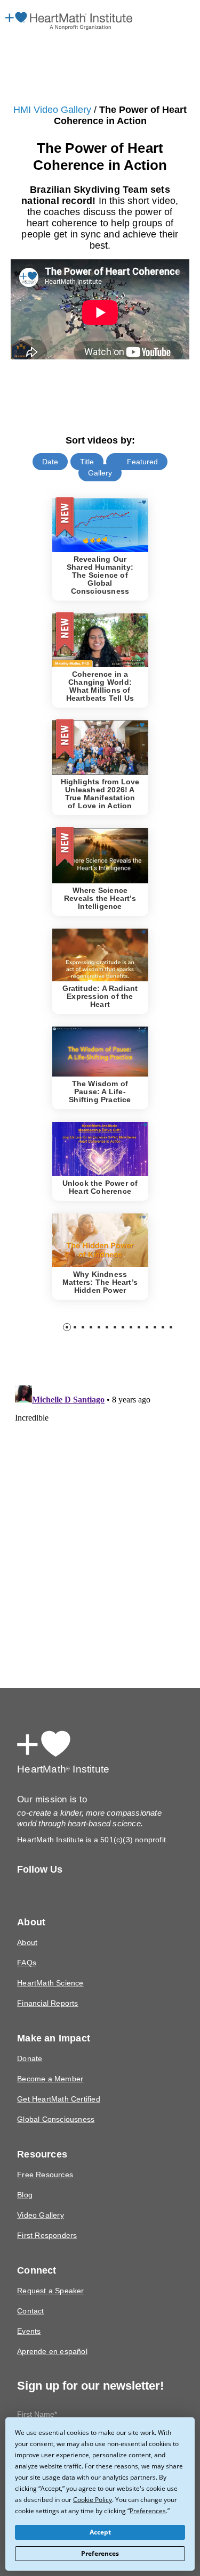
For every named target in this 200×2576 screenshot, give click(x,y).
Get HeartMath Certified (57, 2081)
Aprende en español (51, 2333)
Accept (100, 2532)
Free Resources (43, 2156)
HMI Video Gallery (55, 110)
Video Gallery (39, 2197)
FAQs (26, 1944)
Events (28, 2313)
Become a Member (49, 2060)
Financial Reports (46, 1985)
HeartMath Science (49, 1964)
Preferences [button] (80, 2511)
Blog (25, 2176)
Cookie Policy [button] (34, 2499)
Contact (30, 2292)
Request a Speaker (48, 2272)
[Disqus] (100, 1495)
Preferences (100, 2554)
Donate (29, 2040)
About (27, 1924)
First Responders (46, 2217)
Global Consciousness (55, 2101)
